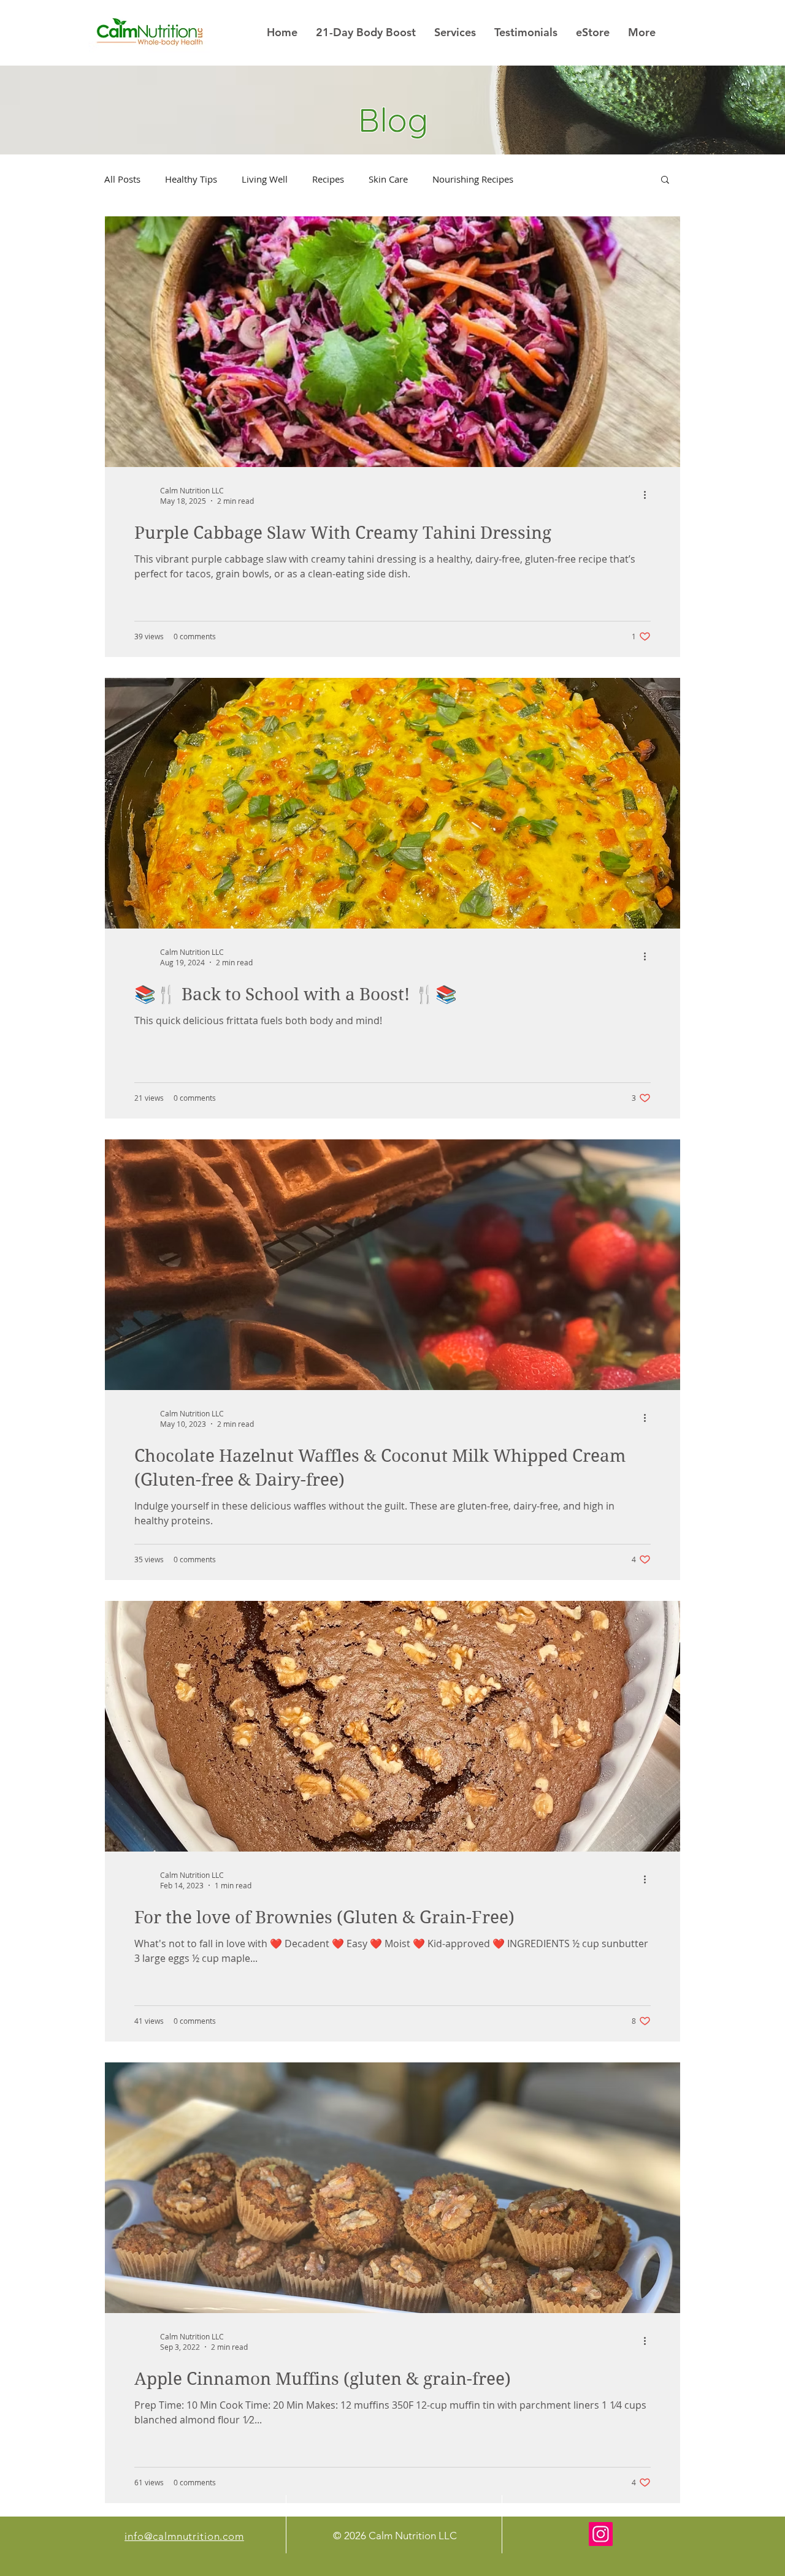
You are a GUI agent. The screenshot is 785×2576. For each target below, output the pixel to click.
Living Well (265, 179)
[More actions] (649, 495)
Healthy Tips (191, 179)
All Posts (122, 179)
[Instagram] (601, 2534)
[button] (665, 180)
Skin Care (388, 179)
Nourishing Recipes (473, 179)
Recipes (328, 179)
